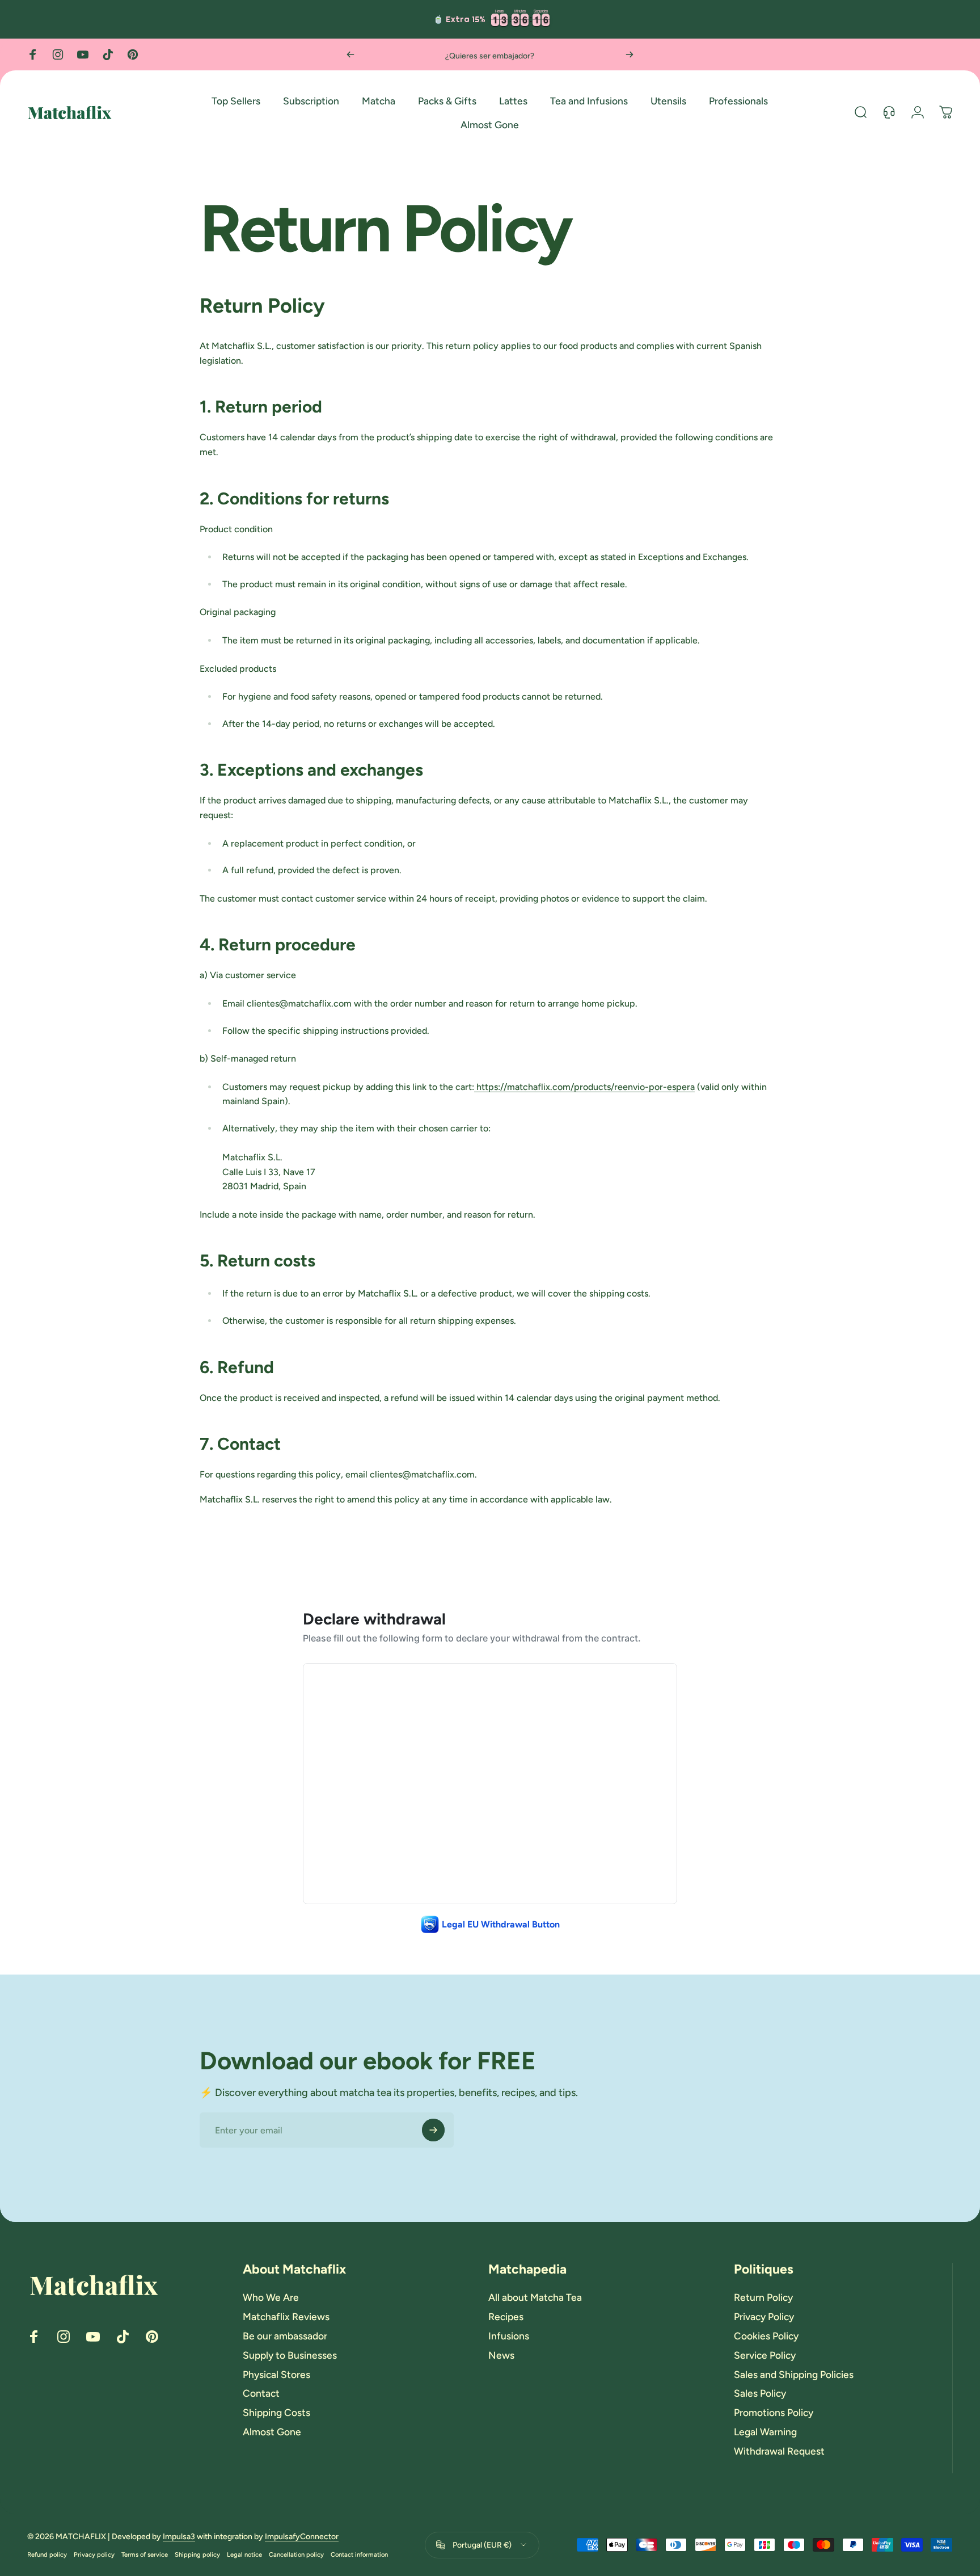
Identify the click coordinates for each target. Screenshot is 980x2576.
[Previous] (350, 54)
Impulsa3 (179, 2537)
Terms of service (145, 2554)
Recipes (506, 2316)
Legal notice (244, 2554)
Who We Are (271, 2297)
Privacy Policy (764, 2316)
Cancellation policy (296, 2554)
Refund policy (47, 2554)
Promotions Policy (774, 2412)
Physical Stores (276, 2374)
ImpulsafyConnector (302, 2537)
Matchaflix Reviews (286, 2316)
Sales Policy (760, 2393)
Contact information (359, 2554)
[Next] (630, 54)
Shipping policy (197, 2554)
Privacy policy (94, 2554)
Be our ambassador (285, 2336)
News (501, 2355)
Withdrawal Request (779, 2451)
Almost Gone (272, 2432)
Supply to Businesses (290, 2355)
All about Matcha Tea (535, 2297)
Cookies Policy (766, 2336)
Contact (261, 2393)
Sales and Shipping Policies (794, 2374)
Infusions (509, 2336)
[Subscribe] (433, 2130)
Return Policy (763, 2297)
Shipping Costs (276, 2412)
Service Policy (765, 2355)
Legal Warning (765, 2432)
